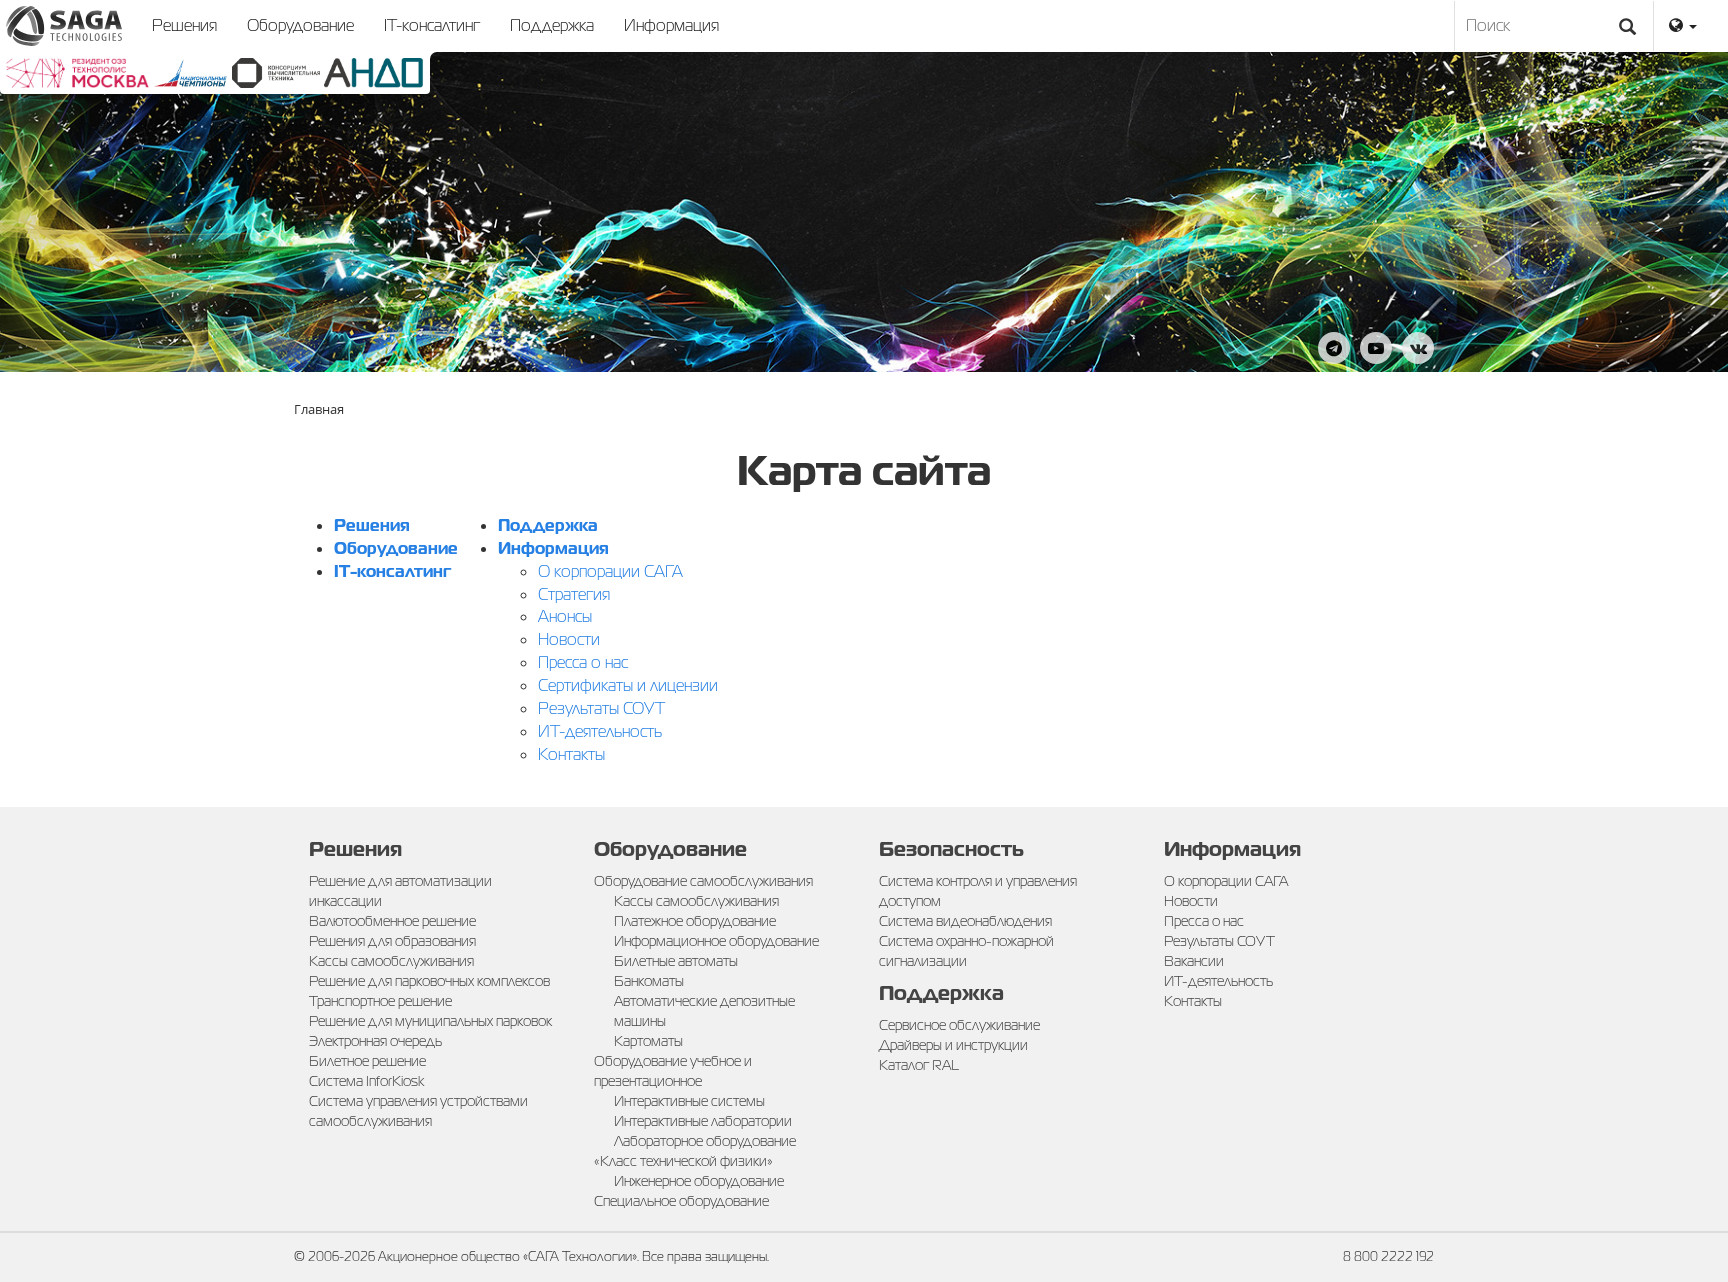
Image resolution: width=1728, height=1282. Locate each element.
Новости (569, 639)
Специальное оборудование (681, 1201)
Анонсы (565, 616)
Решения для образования (392, 941)
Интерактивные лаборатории (703, 1121)
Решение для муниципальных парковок (430, 1021)
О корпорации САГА (610, 571)
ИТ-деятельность (600, 731)
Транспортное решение (380, 1001)
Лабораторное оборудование (705, 1141)
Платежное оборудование (695, 921)
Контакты (571, 754)
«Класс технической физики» (683, 1161)
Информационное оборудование (716, 941)
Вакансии (1194, 961)
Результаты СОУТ (601, 708)
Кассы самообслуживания (391, 961)
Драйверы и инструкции (953, 1045)
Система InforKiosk (366, 1081)
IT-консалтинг (432, 25)
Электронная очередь (375, 1041)
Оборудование (300, 25)
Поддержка (552, 25)
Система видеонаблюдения (965, 921)
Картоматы (648, 1041)
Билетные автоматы (676, 961)
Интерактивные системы (689, 1101)
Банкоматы (649, 981)
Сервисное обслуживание (959, 1025)
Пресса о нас (583, 662)
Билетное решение (367, 1061)
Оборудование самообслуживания (703, 881)
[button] (1683, 26)
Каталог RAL (919, 1065)
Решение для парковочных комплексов (429, 981)
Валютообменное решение (392, 921)
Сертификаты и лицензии (628, 685)
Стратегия (574, 594)
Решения (184, 25)
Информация (671, 25)
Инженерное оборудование (699, 1181)
